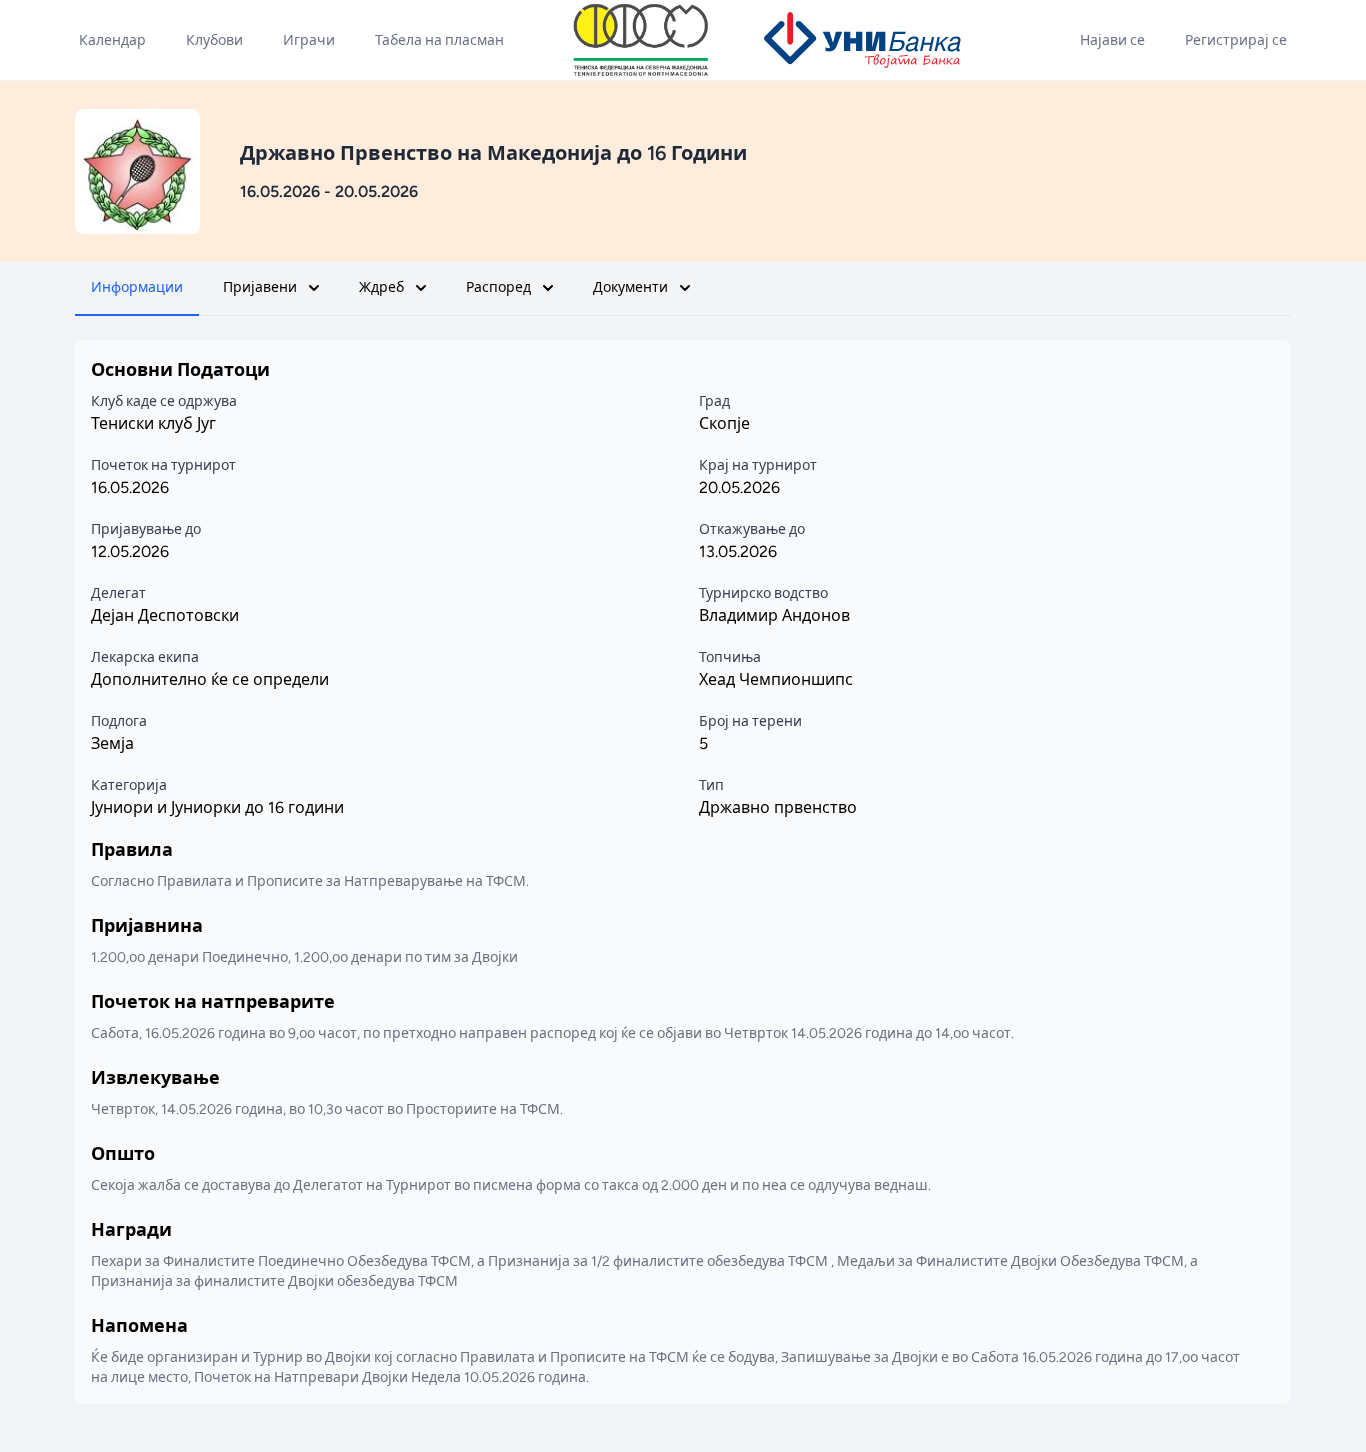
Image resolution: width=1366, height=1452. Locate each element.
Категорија (129, 785)
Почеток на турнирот (163, 465)
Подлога (119, 721)
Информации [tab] (137, 287)
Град (714, 401)
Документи (630, 287)
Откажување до (752, 529)
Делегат (118, 593)
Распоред (498, 287)
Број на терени (750, 721)
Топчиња (730, 657)
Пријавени (260, 287)
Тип (711, 785)
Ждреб (381, 287)
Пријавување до (146, 529)
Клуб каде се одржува (164, 401)
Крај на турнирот (758, 465)
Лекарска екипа (145, 657)
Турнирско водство (763, 593)
